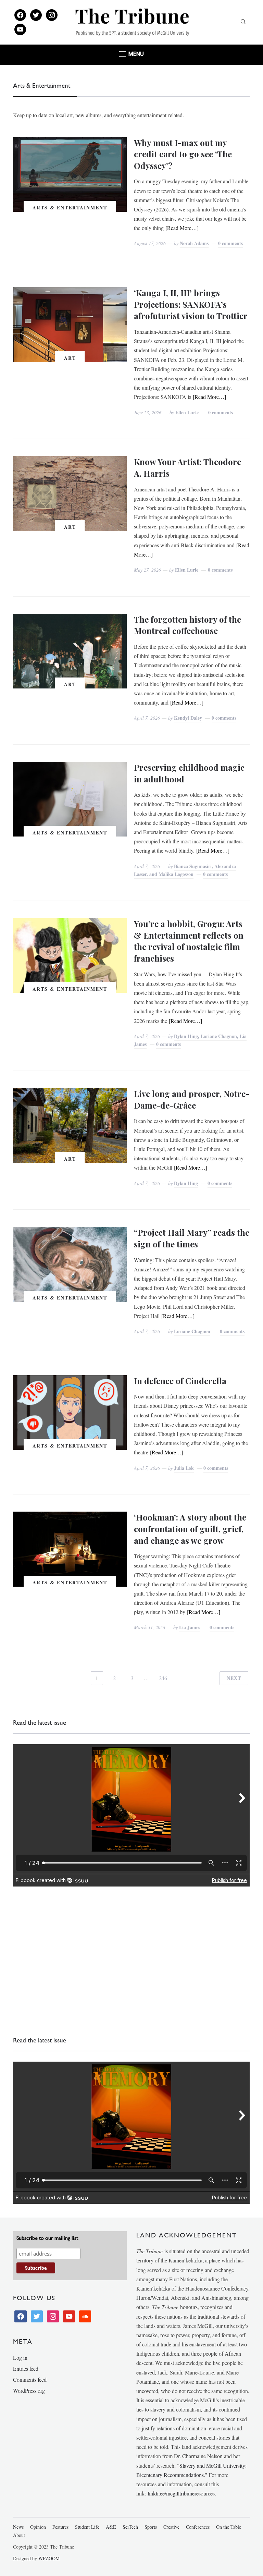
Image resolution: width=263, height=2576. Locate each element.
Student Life (87, 2527)
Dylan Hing (186, 1183)
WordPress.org (29, 2390)
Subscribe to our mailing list (47, 2238)
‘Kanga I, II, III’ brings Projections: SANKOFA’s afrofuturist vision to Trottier (191, 304)
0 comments (230, 243)
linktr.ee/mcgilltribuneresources (181, 2493)
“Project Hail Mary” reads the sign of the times (192, 1238)
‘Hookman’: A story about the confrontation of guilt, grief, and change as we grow (190, 1529)
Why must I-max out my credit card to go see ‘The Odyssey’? (183, 154)
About (19, 2535)
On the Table (229, 2527)
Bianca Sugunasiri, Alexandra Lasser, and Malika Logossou (185, 870)
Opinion (38, 2527)
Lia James (190, 1627)
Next (234, 1678)
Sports (151, 2527)
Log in (20, 2358)
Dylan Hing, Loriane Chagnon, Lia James (190, 1040)
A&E (111, 2527)
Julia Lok (184, 1468)
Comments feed (30, 2379)
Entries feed (26, 2369)
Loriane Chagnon (192, 1331)
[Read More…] (182, 228)
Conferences (198, 2527)
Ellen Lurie (187, 412)
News (18, 2527)
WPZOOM (49, 2558)
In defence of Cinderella (180, 1381)
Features (60, 2527)
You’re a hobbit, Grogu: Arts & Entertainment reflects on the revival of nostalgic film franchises (189, 941)
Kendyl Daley (188, 718)
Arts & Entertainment (70, 207)
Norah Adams (194, 243)
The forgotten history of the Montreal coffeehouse (187, 625)
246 (163, 1678)
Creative (171, 2527)
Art (70, 358)
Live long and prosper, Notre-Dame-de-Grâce (192, 1099)
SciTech (130, 2527)
